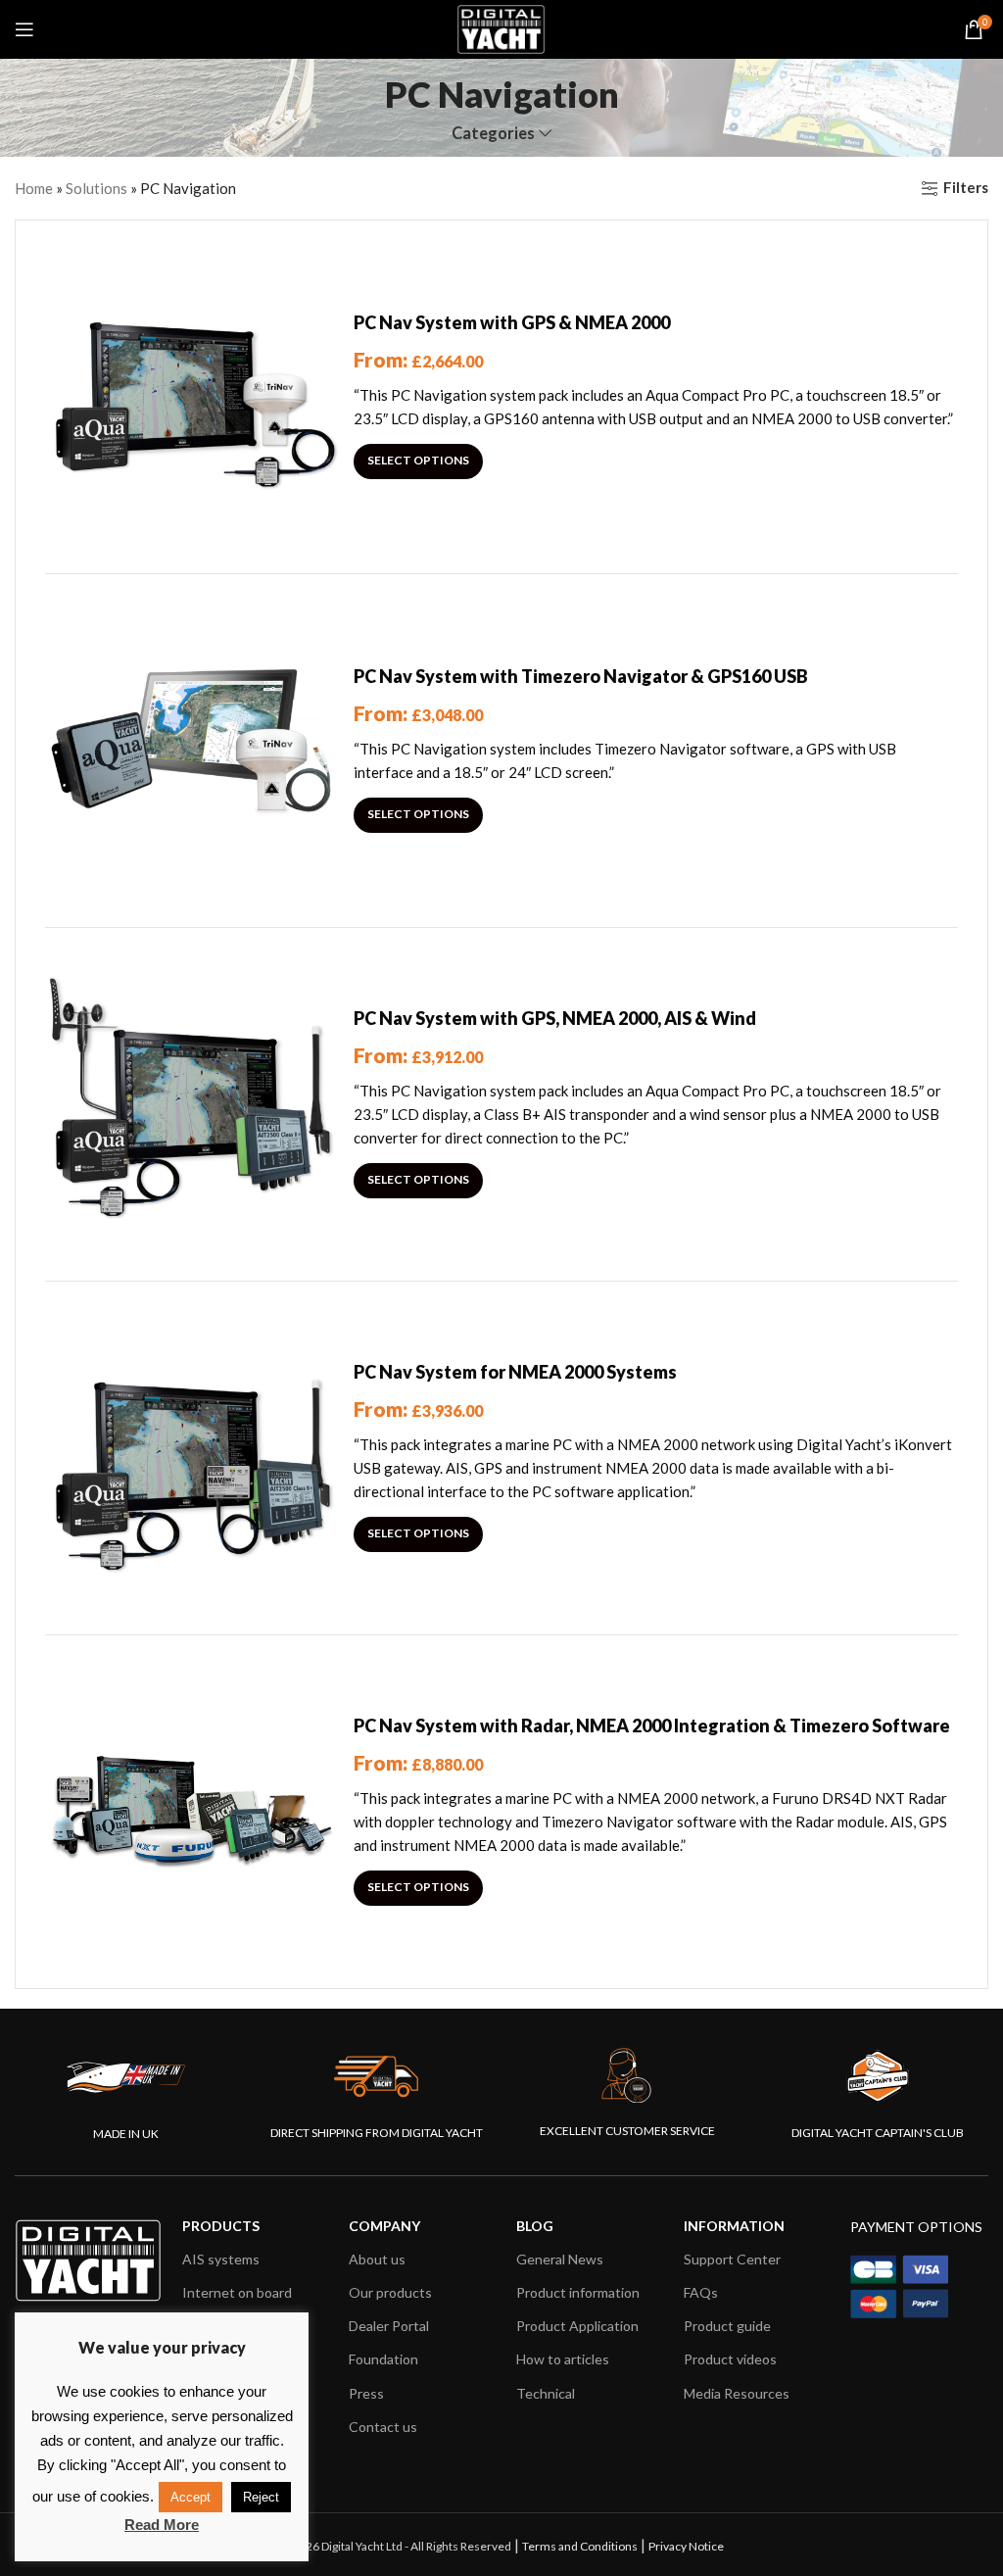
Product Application (577, 2326)
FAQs (701, 2292)
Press (366, 2393)
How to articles (563, 2359)
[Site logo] (501, 27)
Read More (162, 2525)
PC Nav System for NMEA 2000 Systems (515, 1372)
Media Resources (737, 2393)
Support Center (732, 2259)
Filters (966, 188)
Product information (578, 2292)
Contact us (383, 2427)
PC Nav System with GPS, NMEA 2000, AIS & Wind (555, 1018)
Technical (546, 2393)
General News (560, 2259)
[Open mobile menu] (24, 29)
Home (34, 188)
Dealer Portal (389, 2326)
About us (377, 2259)
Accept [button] (191, 2497)
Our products (390, 2292)
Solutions (96, 188)
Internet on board (237, 2292)
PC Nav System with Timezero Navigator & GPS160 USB (581, 676)
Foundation (383, 2359)
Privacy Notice (686, 2546)
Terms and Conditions (580, 2546)
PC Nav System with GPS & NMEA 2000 (512, 322)
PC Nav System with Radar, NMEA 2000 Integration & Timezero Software (652, 1725)
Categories (493, 134)
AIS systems (221, 2259)
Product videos (730, 2359)
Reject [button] (261, 2497)
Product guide (727, 2326)
